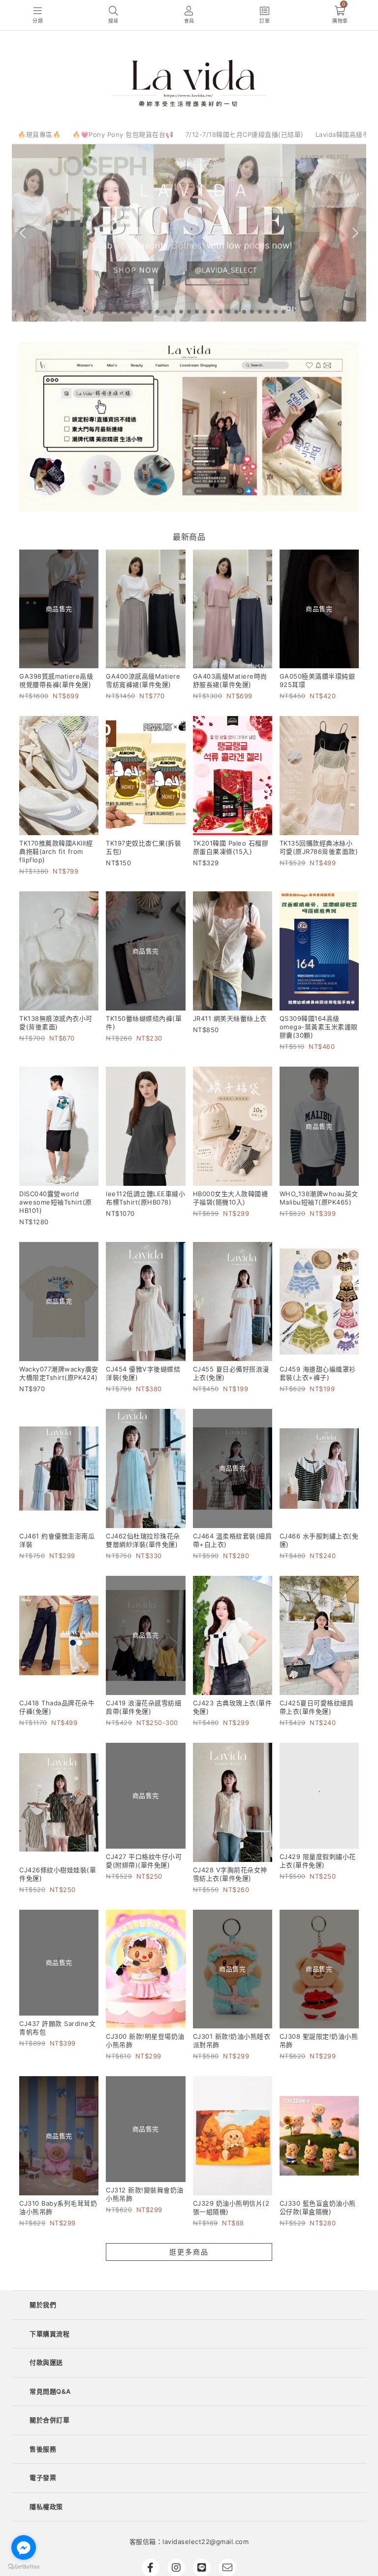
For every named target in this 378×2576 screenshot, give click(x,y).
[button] (94, 312)
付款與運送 (46, 2362)
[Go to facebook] (24, 2547)
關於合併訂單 (49, 2420)
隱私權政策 (46, 2507)
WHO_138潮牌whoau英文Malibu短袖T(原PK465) (319, 1198)
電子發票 (43, 2478)
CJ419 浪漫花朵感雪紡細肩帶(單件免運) (143, 1707)
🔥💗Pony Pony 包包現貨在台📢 (123, 134)
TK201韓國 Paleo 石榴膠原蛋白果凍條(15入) (231, 847)
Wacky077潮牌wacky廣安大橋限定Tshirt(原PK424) (59, 1373)
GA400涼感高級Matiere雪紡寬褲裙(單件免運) (143, 680)
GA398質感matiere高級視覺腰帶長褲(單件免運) (56, 680)
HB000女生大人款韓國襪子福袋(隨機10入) (231, 1198)
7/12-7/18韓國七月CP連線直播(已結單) (245, 134)
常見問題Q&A (50, 2391)
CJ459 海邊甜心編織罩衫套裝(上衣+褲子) (318, 1373)
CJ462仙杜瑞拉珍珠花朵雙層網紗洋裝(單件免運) (143, 1540)
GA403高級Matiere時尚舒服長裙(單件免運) (230, 680)
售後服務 (43, 2449)
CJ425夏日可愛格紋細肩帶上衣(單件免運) (317, 1707)
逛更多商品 (189, 2252)
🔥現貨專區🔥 (39, 134)
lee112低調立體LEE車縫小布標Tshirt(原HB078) (145, 1198)
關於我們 (43, 2305)
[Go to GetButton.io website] (24, 2566)
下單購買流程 (49, 2334)
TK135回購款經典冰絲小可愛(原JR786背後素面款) (319, 847)
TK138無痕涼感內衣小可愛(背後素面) (56, 1023)
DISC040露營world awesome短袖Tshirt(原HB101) (56, 1202)
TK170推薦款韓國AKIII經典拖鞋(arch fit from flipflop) (56, 851)
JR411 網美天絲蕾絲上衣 (230, 1018)
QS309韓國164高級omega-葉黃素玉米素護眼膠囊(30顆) (319, 1027)
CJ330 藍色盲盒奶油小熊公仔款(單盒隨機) (318, 2207)
